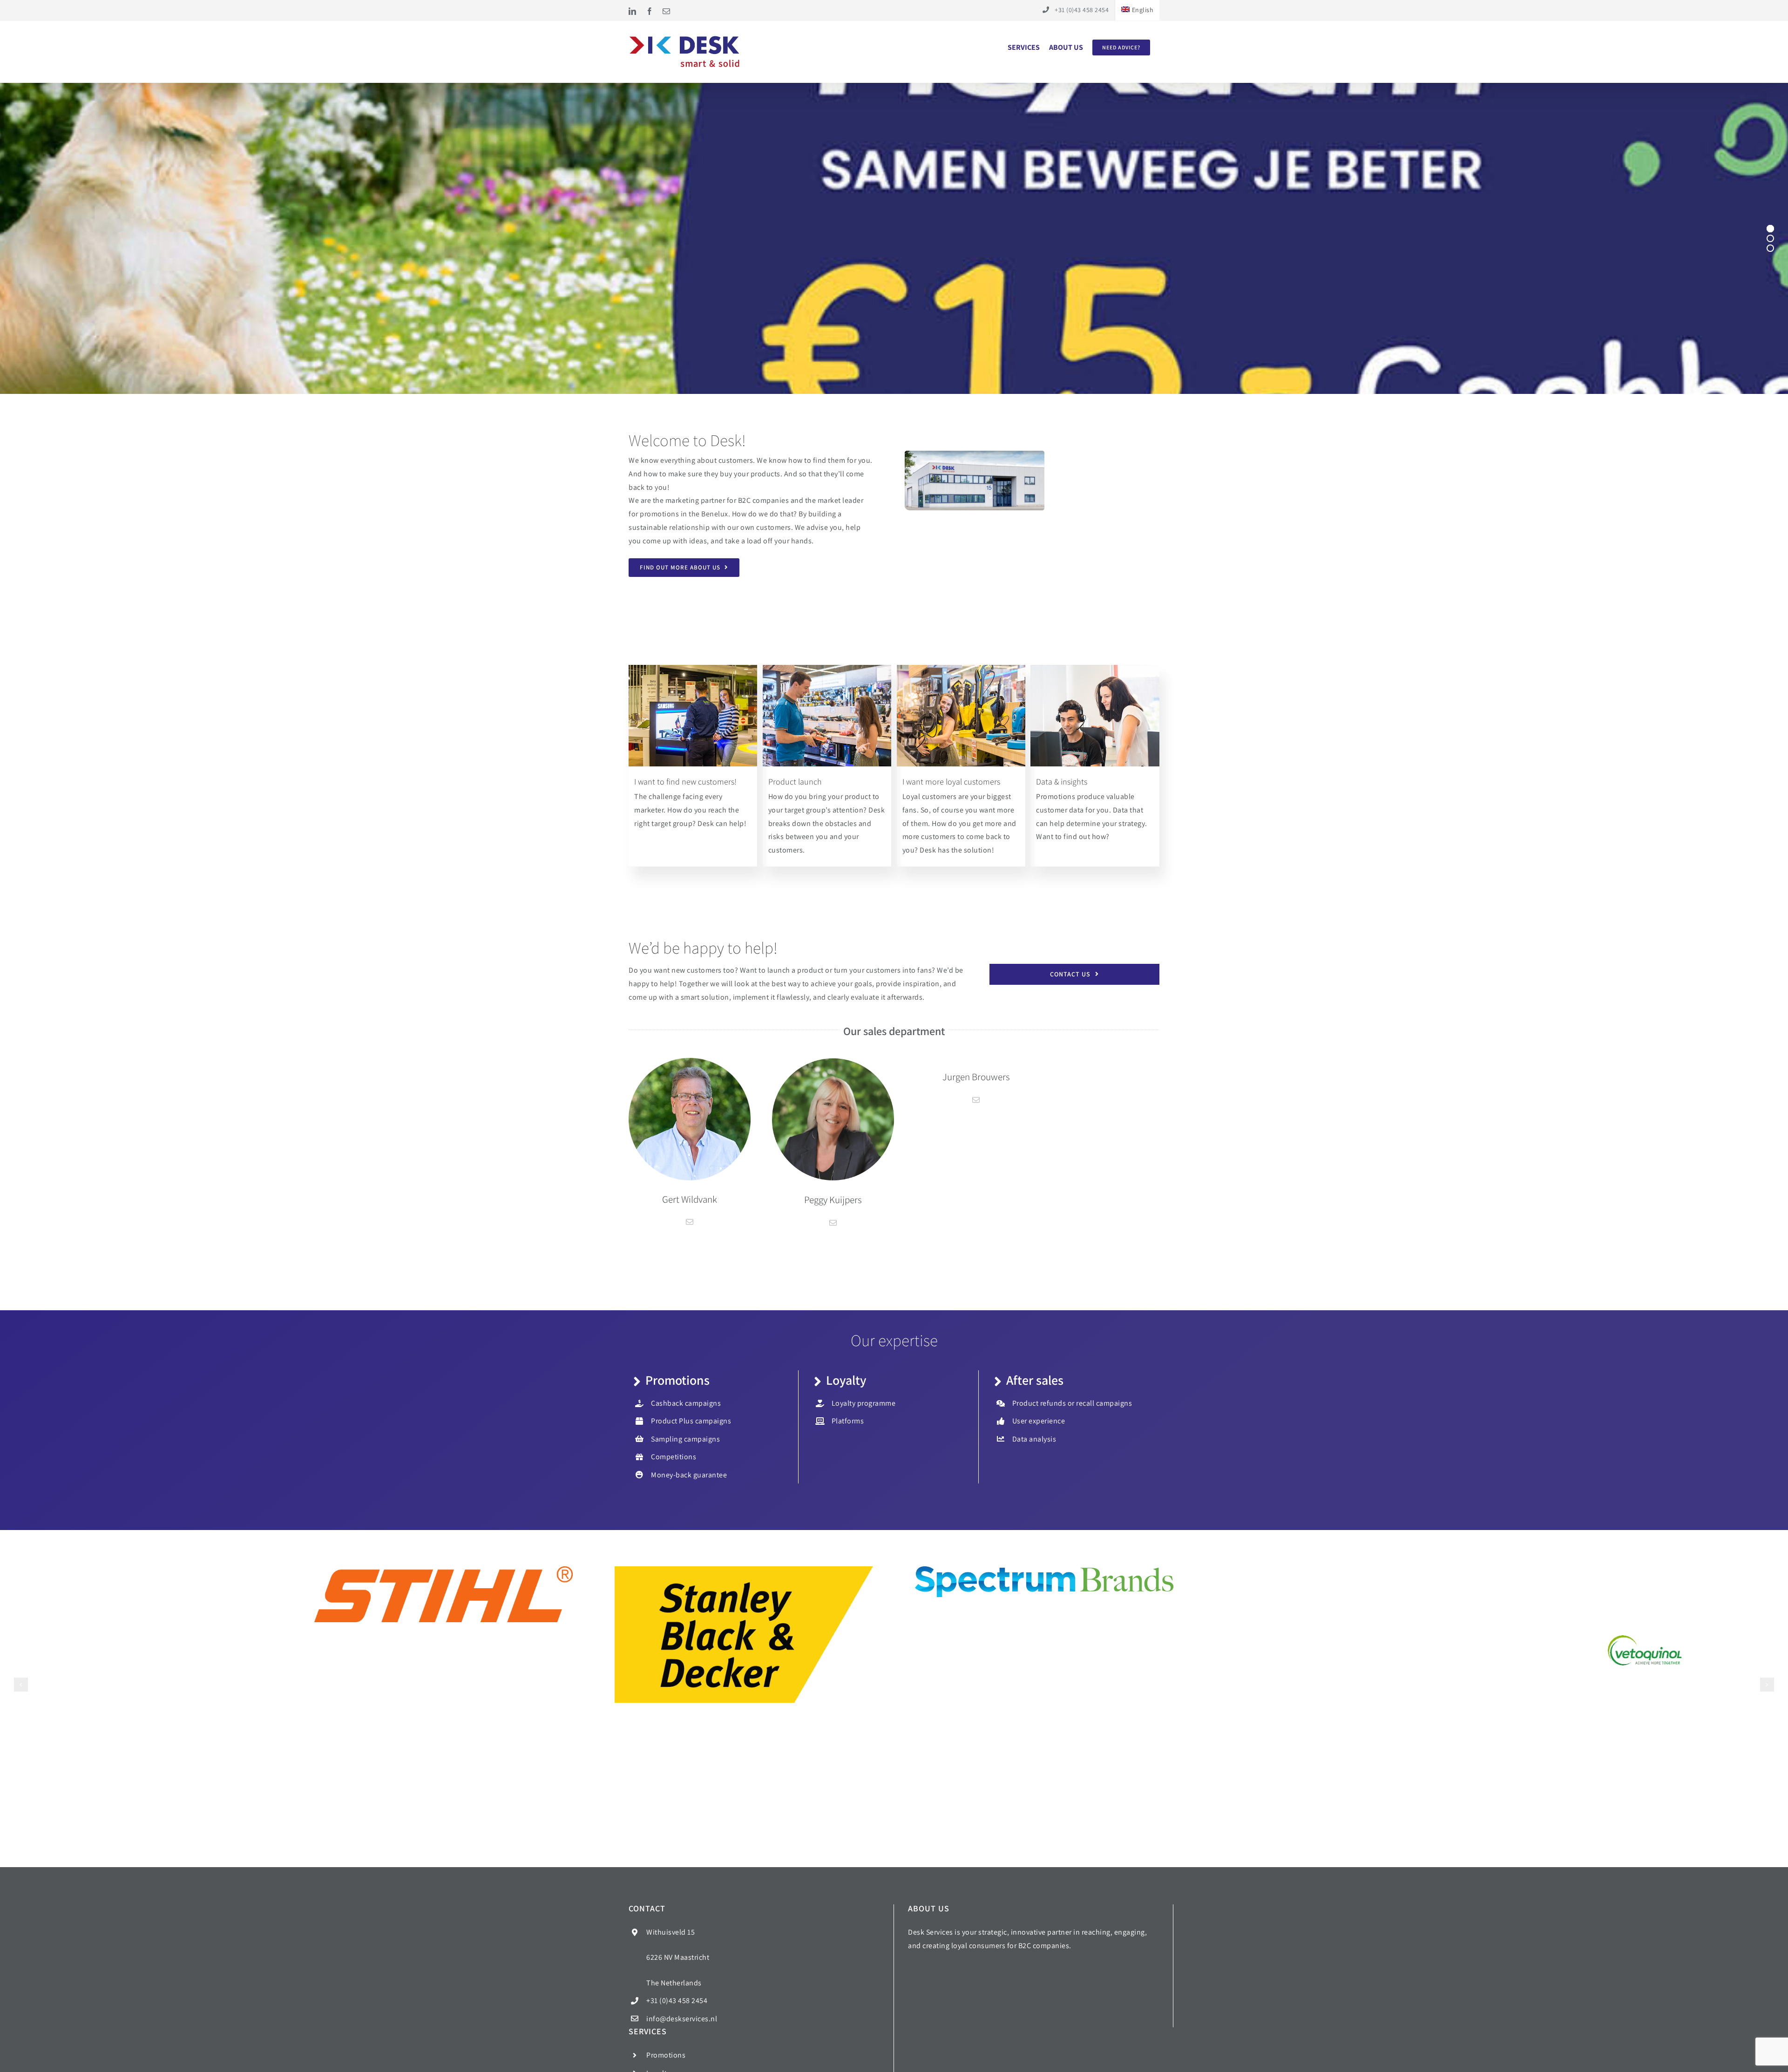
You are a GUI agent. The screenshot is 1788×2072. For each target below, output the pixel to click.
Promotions (666, 2055)
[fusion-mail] (690, 1222)
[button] (21, 1685)
